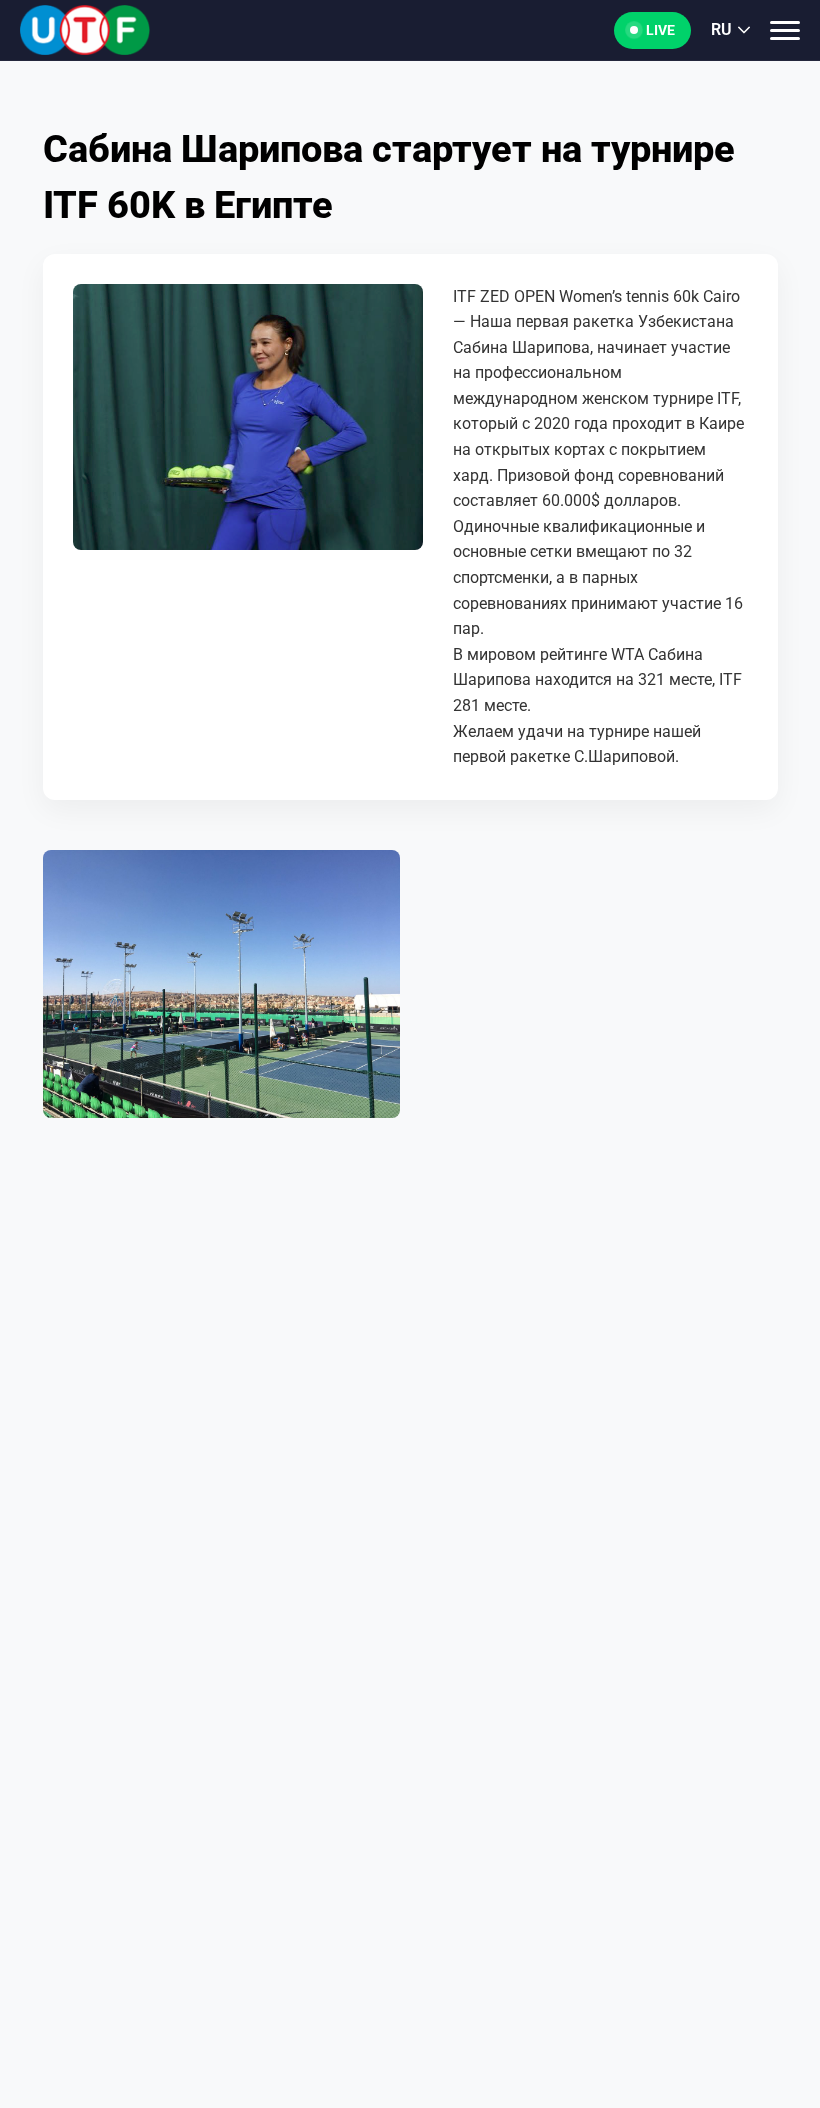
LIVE (660, 30)
